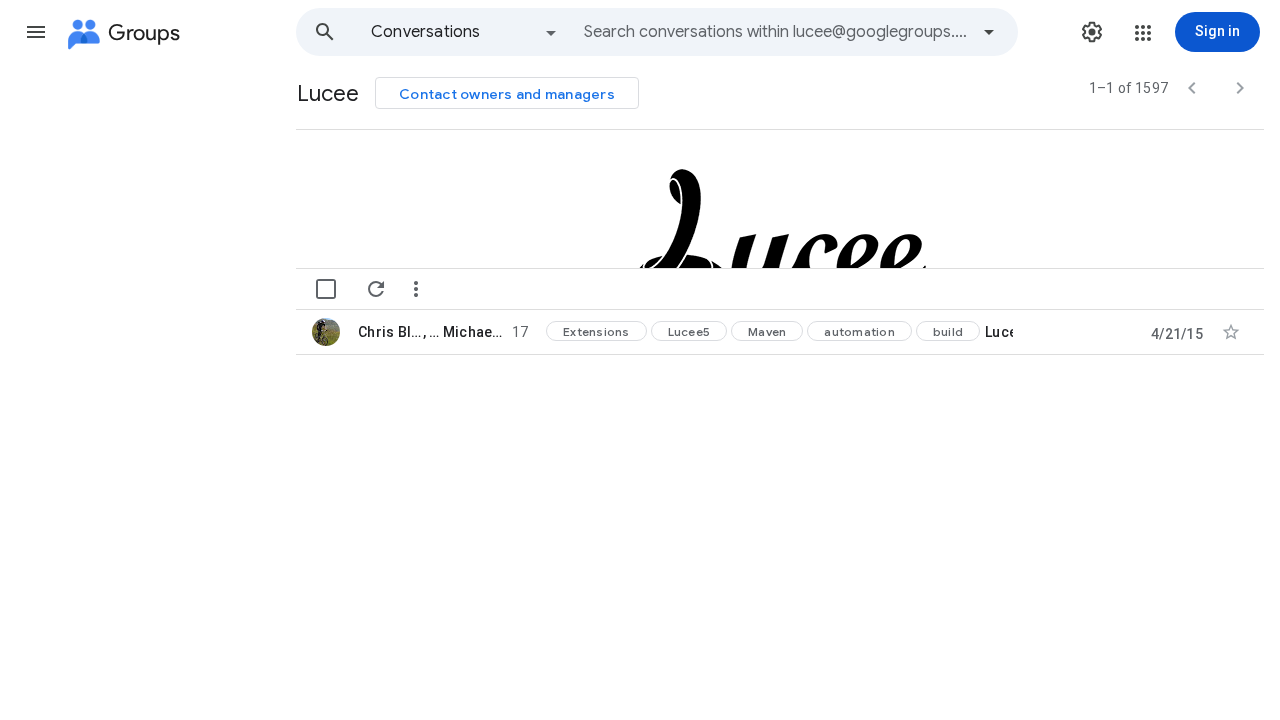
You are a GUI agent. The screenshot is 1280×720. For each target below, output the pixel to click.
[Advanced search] (989, 32)
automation (859, 331)
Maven (767, 331)
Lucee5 (689, 331)
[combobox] (776, 32)
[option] (465, 32)
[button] (36, 32)
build (948, 331)
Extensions (596, 331)
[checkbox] (326, 289)
